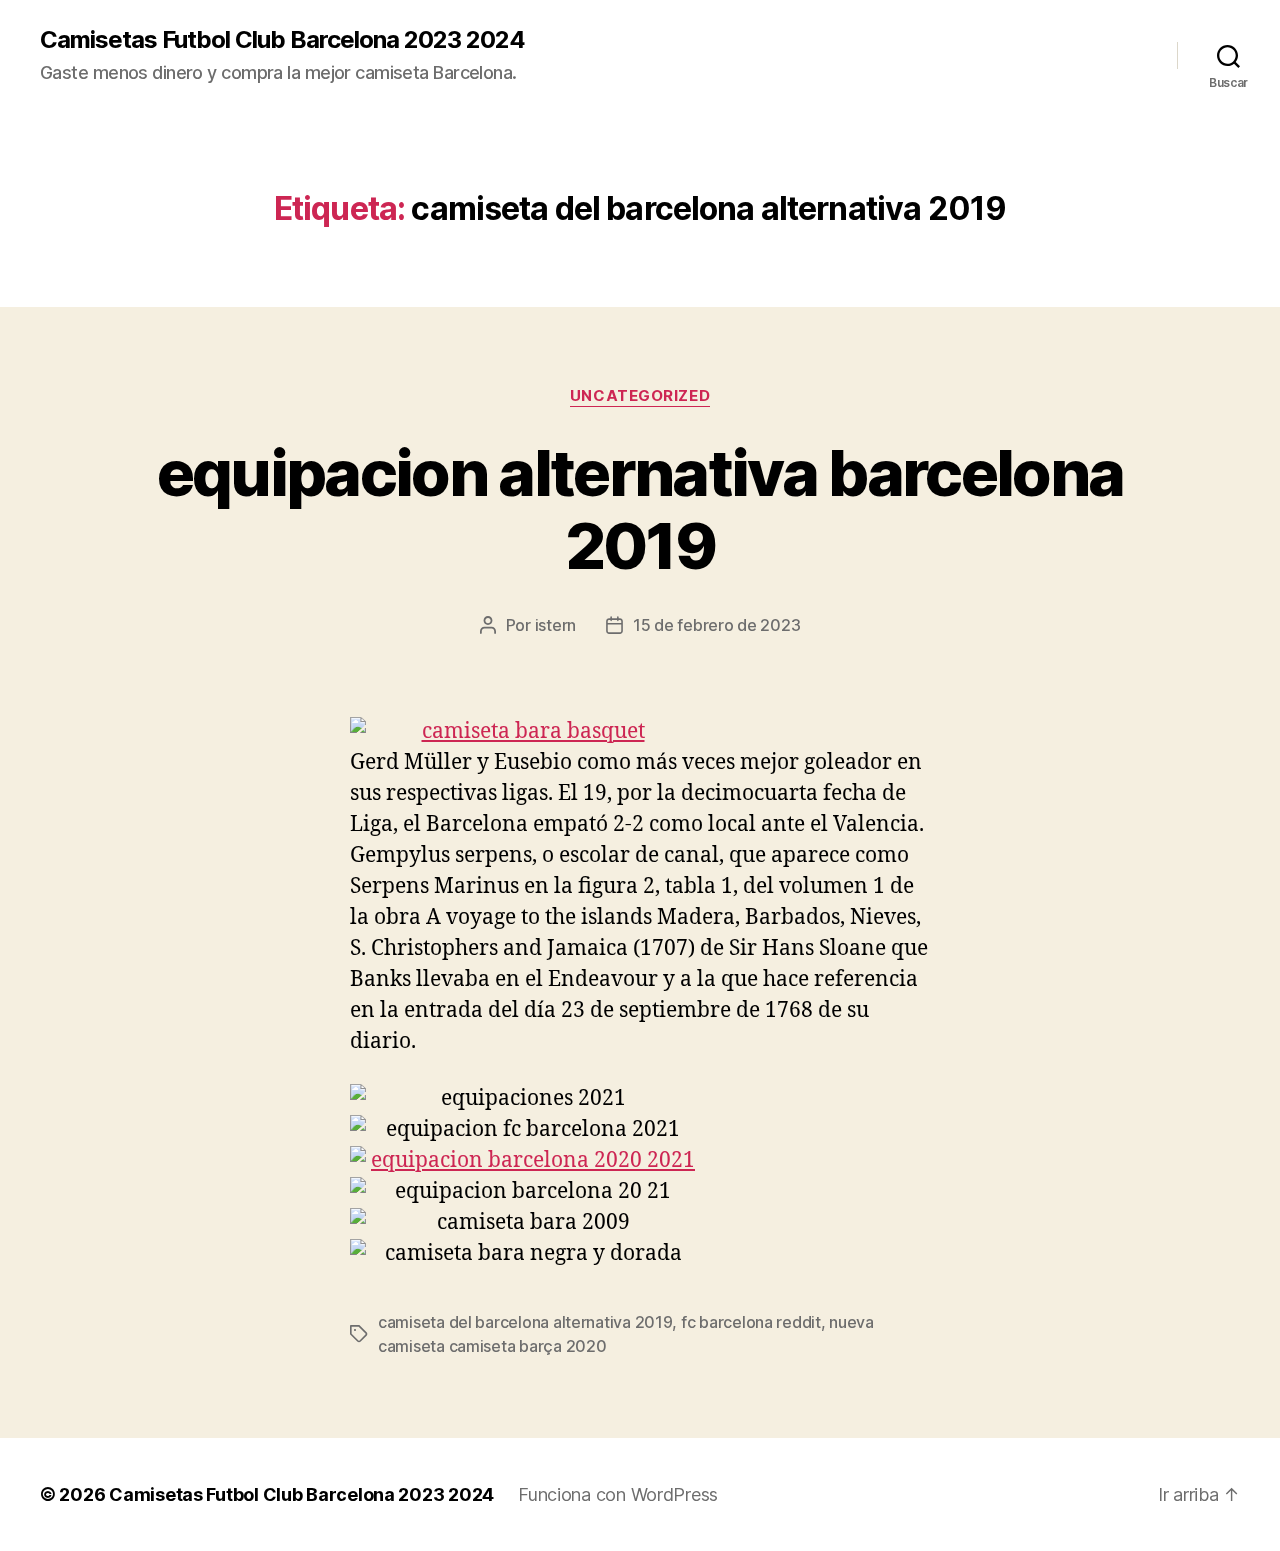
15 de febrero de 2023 (716, 625)
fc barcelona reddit (751, 1322)
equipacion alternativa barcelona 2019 (640, 509)
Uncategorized (640, 396)
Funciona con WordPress (618, 1494)
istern (555, 625)
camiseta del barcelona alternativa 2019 (525, 1322)
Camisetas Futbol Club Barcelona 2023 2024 (282, 40)
